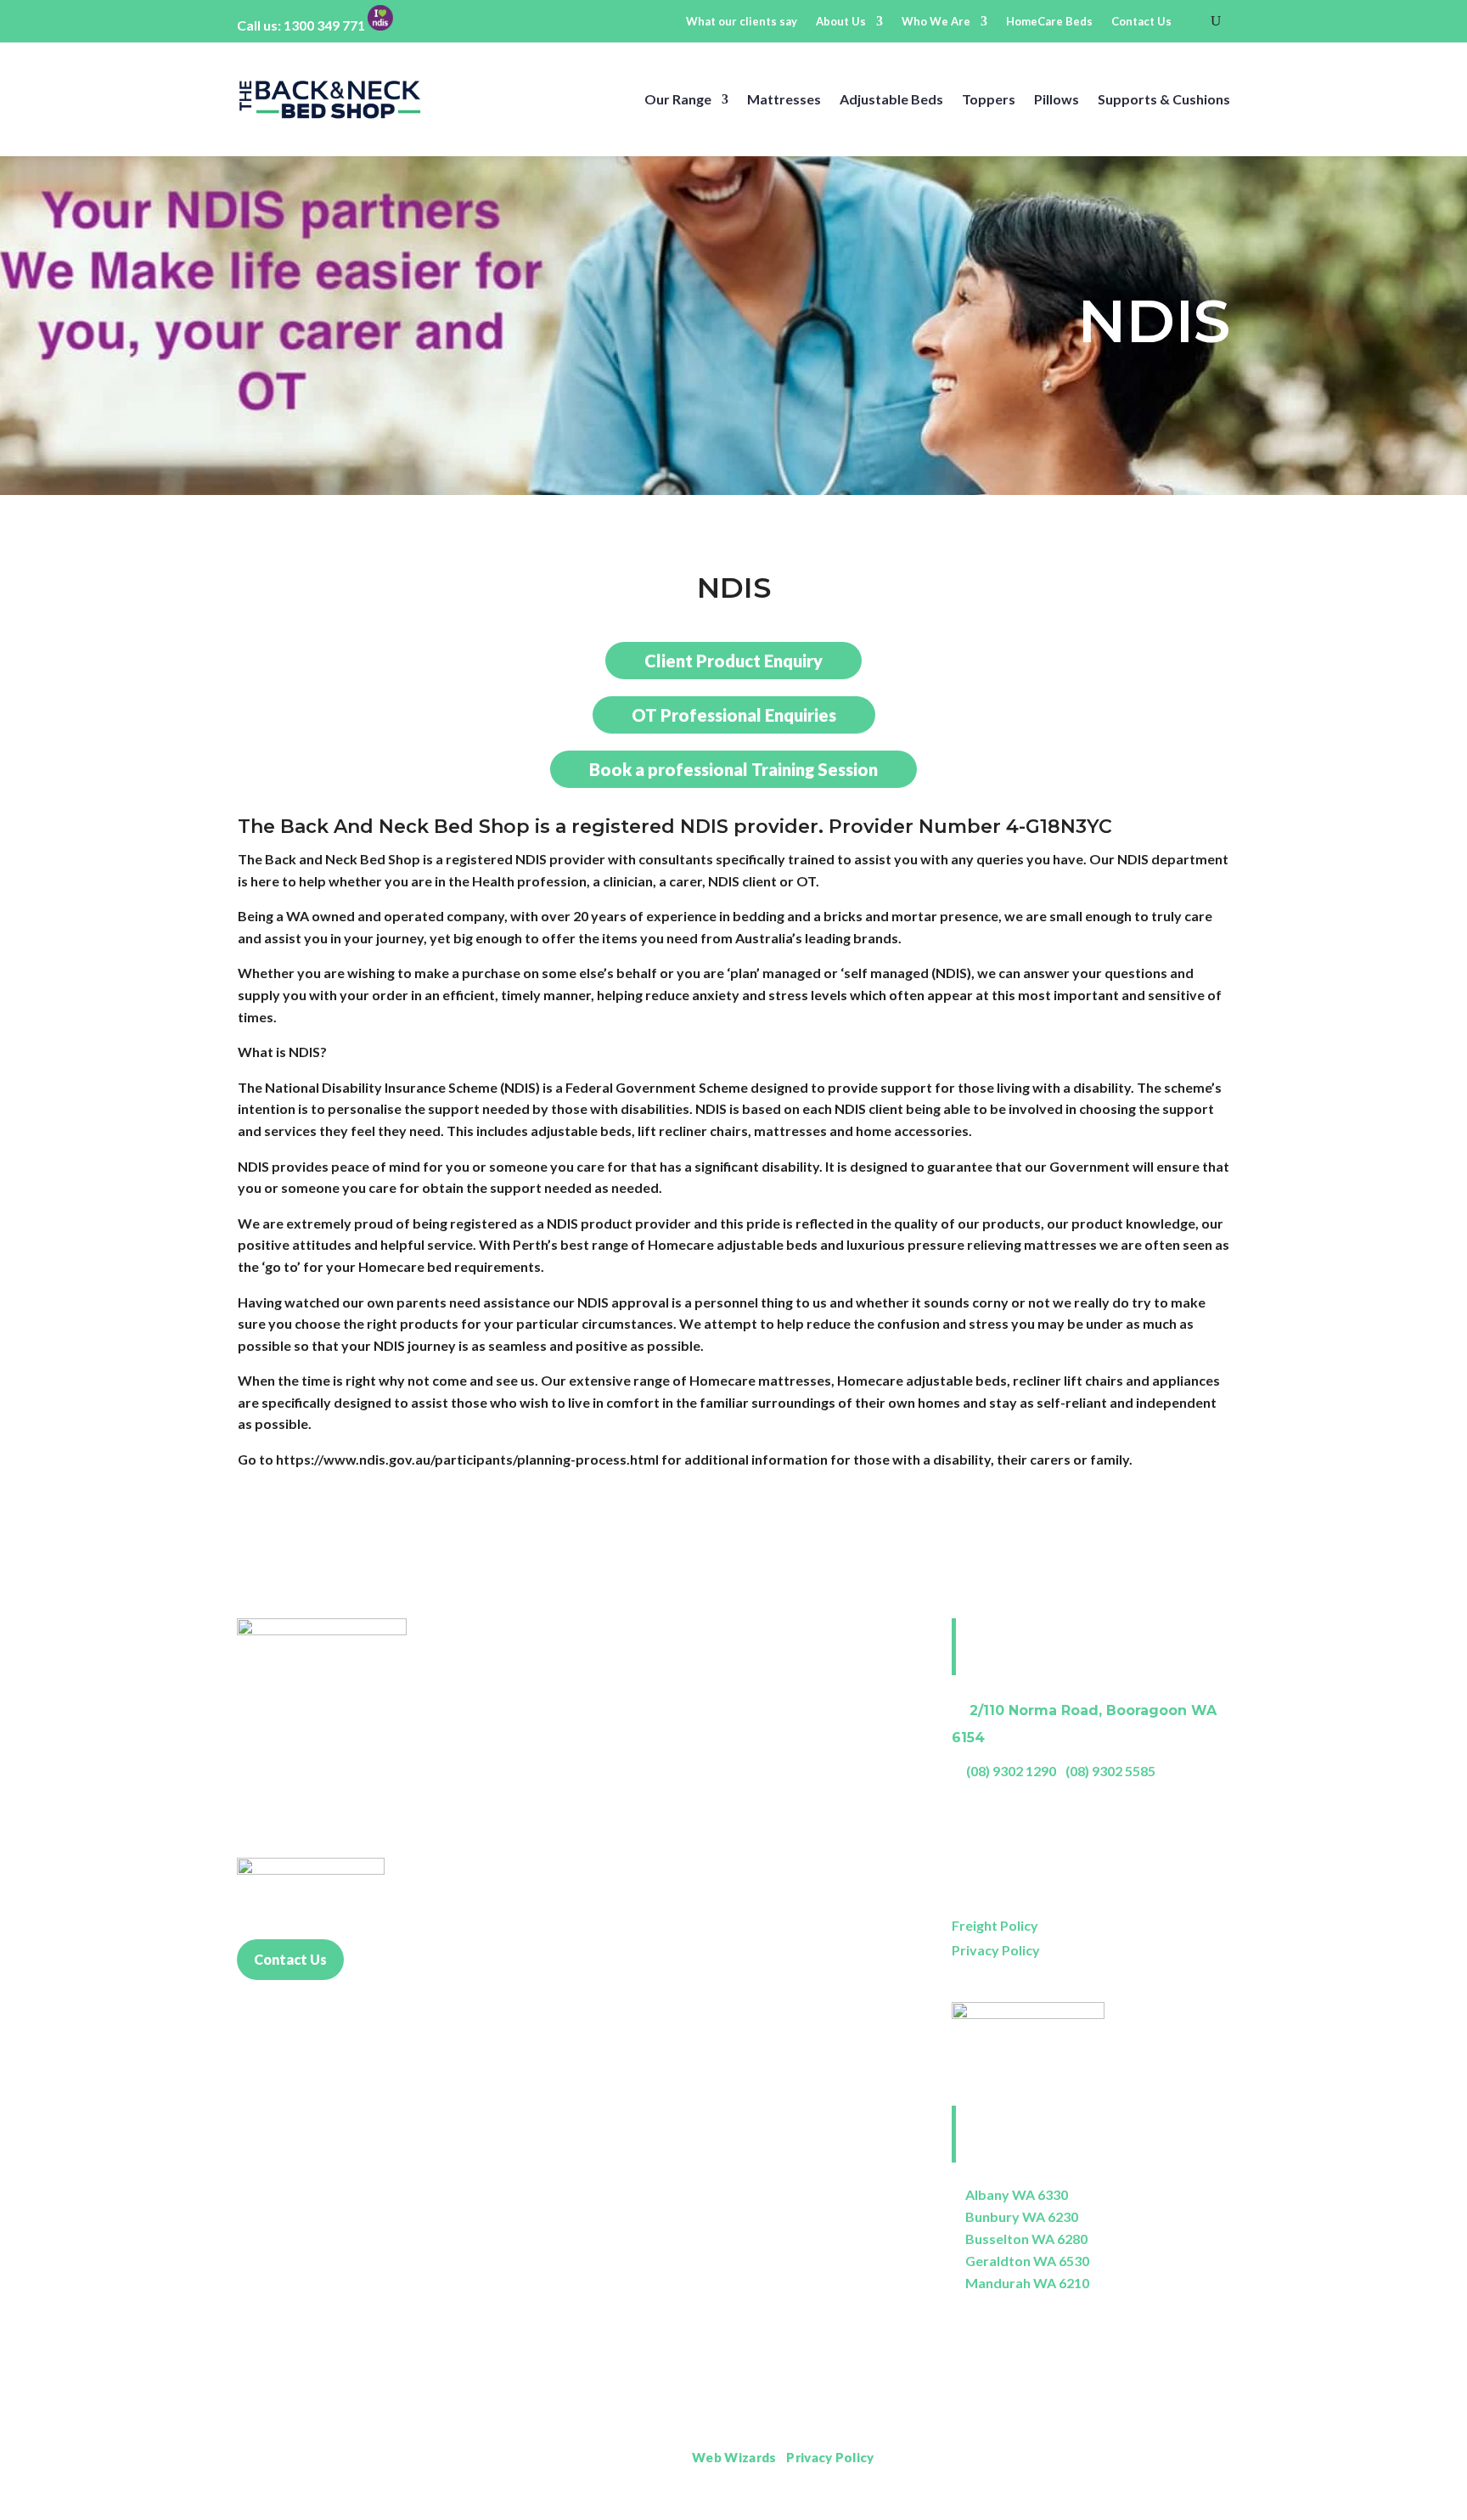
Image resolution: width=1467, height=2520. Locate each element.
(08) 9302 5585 (1110, 1771)
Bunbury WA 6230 (1022, 2216)
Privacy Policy (996, 1950)
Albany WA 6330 (1017, 2194)
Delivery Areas (1187, 2458)
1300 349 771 (324, 25)
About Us (841, 22)
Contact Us (1141, 22)
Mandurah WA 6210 (1027, 2283)
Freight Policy (995, 1925)
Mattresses (784, 99)
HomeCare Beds (1049, 22)
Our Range (678, 99)
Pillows (1057, 99)
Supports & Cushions (1164, 99)
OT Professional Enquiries (734, 715)
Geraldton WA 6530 (1027, 2261)
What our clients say (742, 22)
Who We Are (936, 22)
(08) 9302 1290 (1011, 1771)
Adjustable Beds (891, 99)
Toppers (989, 99)
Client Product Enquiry (733, 661)
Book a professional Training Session (733, 769)
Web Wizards (734, 2457)
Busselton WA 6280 (1026, 2239)
